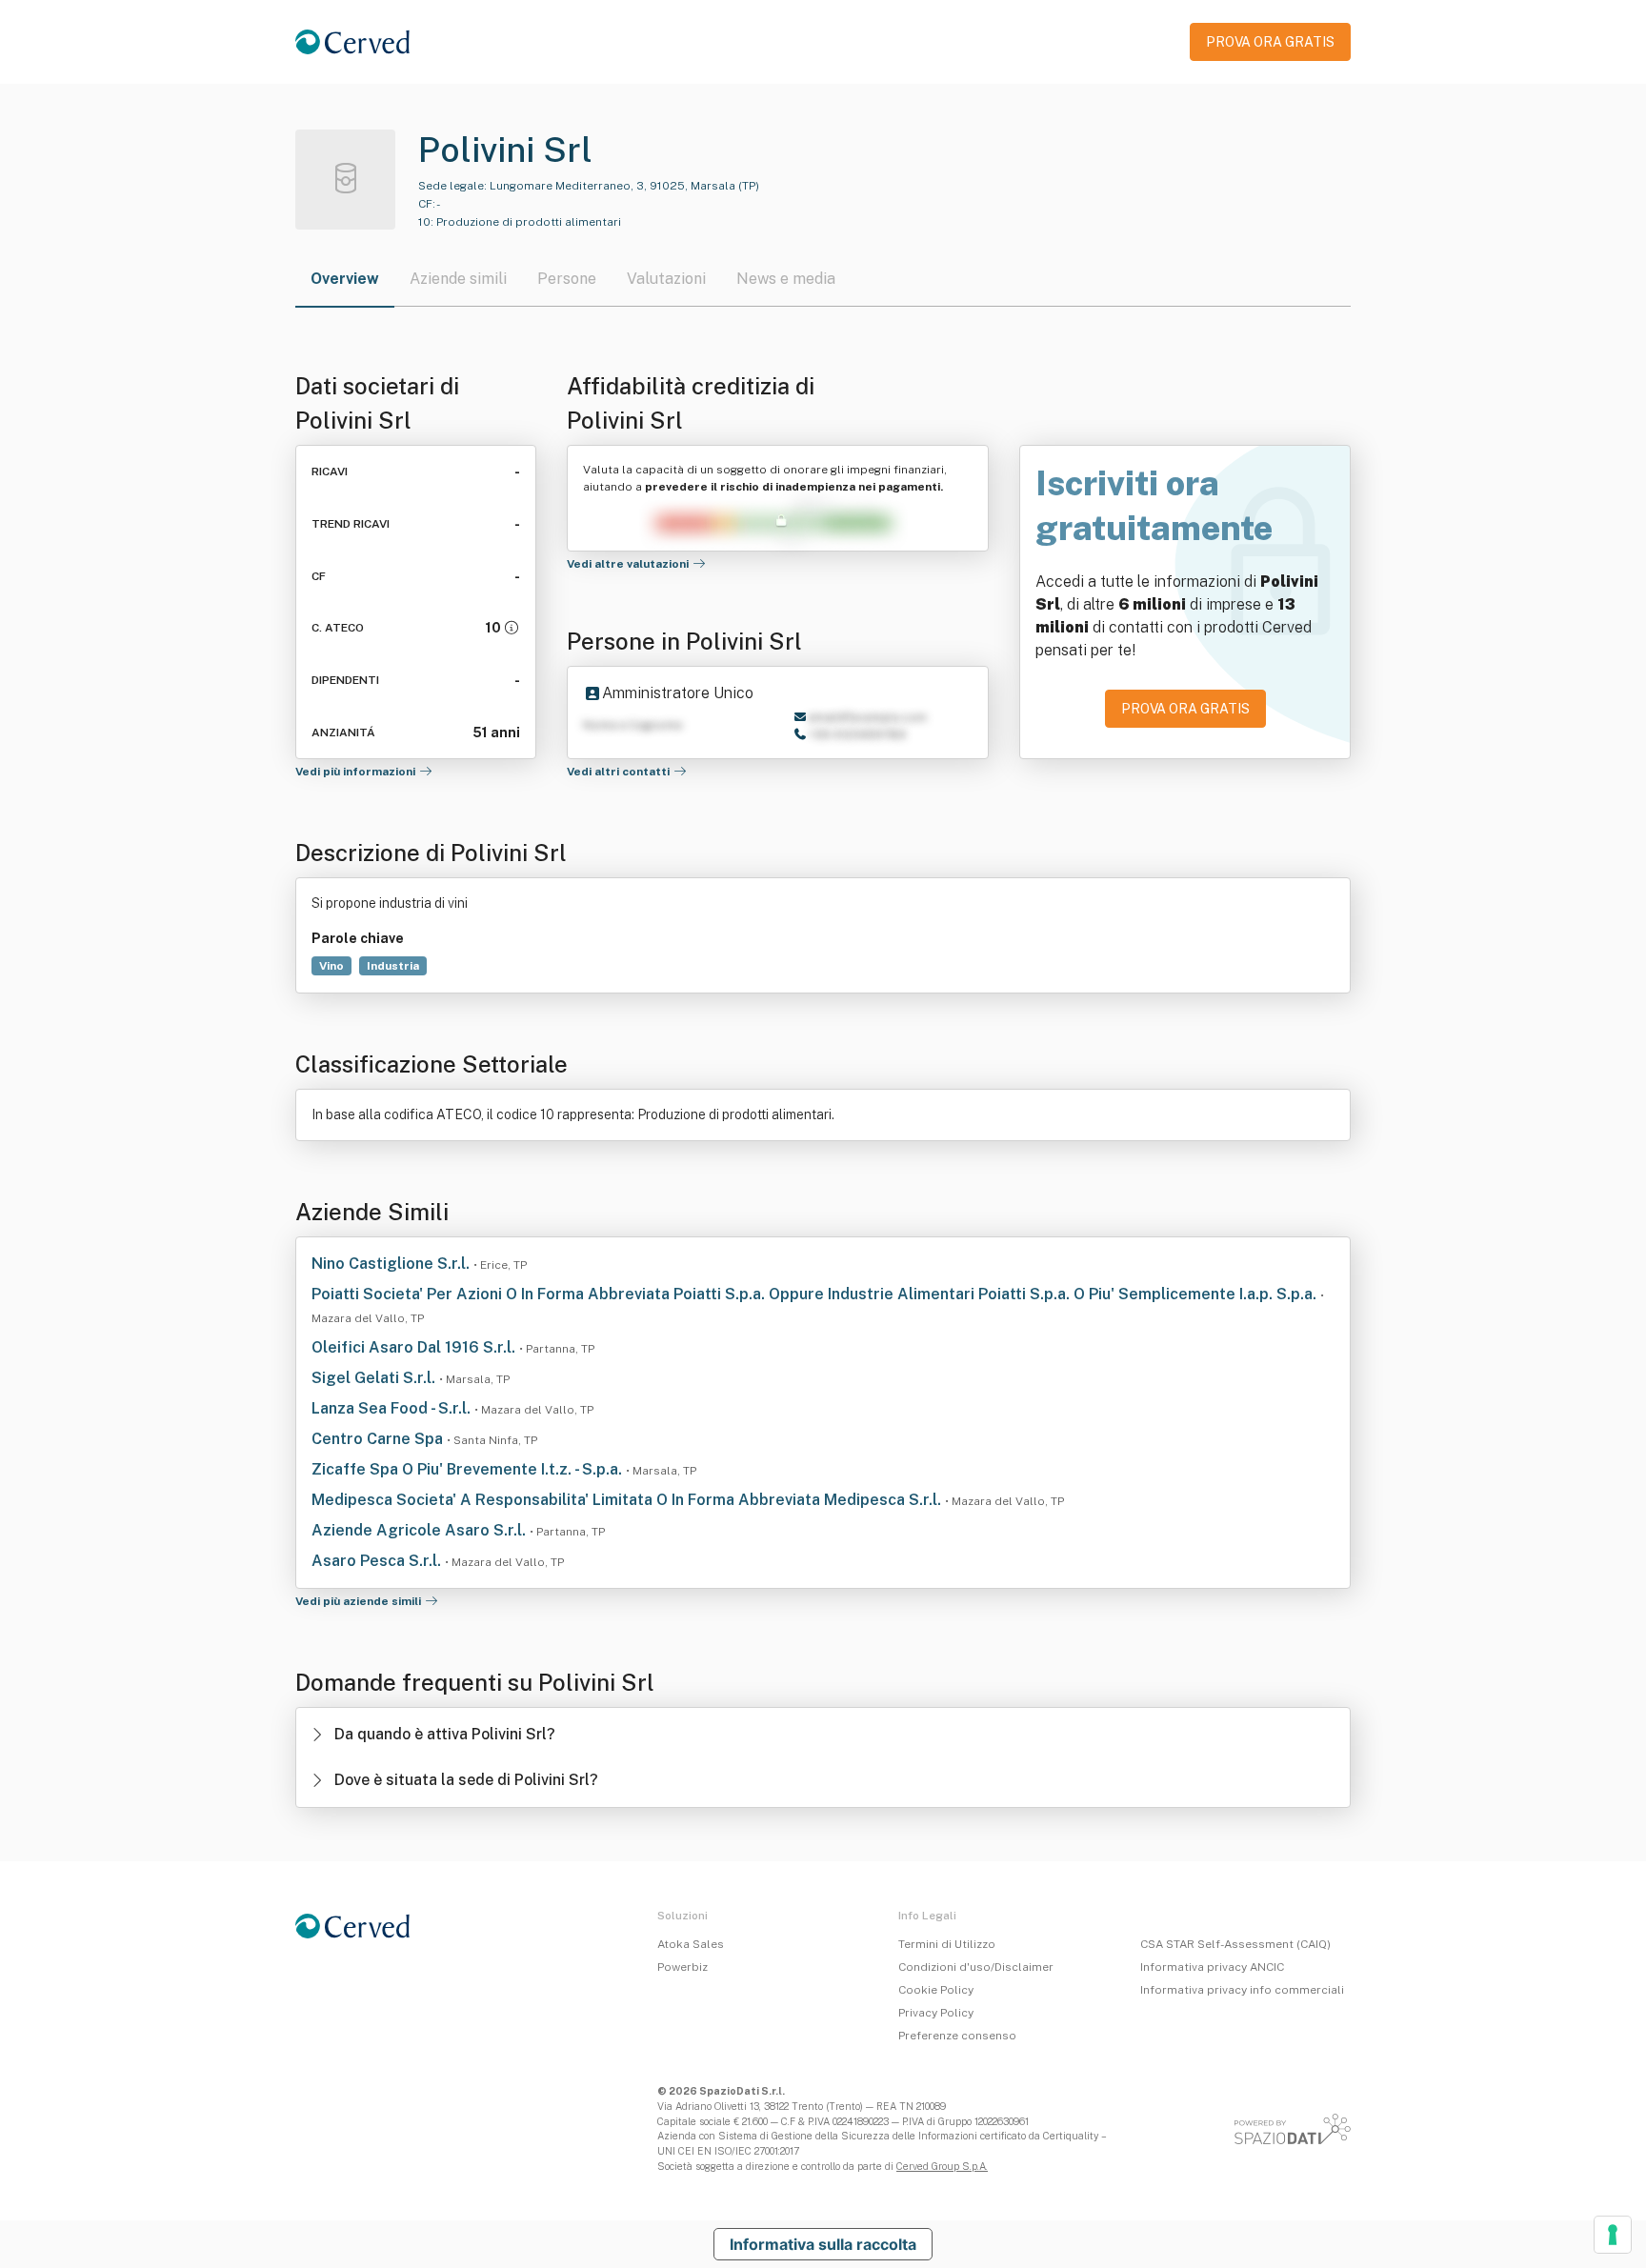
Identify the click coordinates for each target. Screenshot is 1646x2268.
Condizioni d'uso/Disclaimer (976, 1967)
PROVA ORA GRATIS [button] (1270, 42)
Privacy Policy (936, 2013)
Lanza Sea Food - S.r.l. (393, 1408)
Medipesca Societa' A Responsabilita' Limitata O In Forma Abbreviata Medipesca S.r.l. (628, 1500)
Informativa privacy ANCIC (1212, 1967)
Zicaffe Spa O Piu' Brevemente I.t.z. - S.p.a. (469, 1469)
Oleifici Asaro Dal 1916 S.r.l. (415, 1347)
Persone (567, 279)
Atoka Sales (691, 1944)
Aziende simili (458, 279)
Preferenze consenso (957, 2036)
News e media (786, 279)
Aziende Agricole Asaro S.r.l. (421, 1530)
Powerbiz (682, 1967)
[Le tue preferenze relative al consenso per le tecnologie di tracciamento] (1613, 2235)
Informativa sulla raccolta (823, 2244)
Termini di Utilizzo (947, 1944)
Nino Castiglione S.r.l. (392, 1264)
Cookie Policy (936, 1990)
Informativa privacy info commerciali (1242, 1990)
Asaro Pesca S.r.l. (378, 1561)
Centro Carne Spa (379, 1439)
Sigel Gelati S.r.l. (375, 1378)
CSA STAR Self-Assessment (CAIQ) (1235, 1944)
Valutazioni (666, 279)
